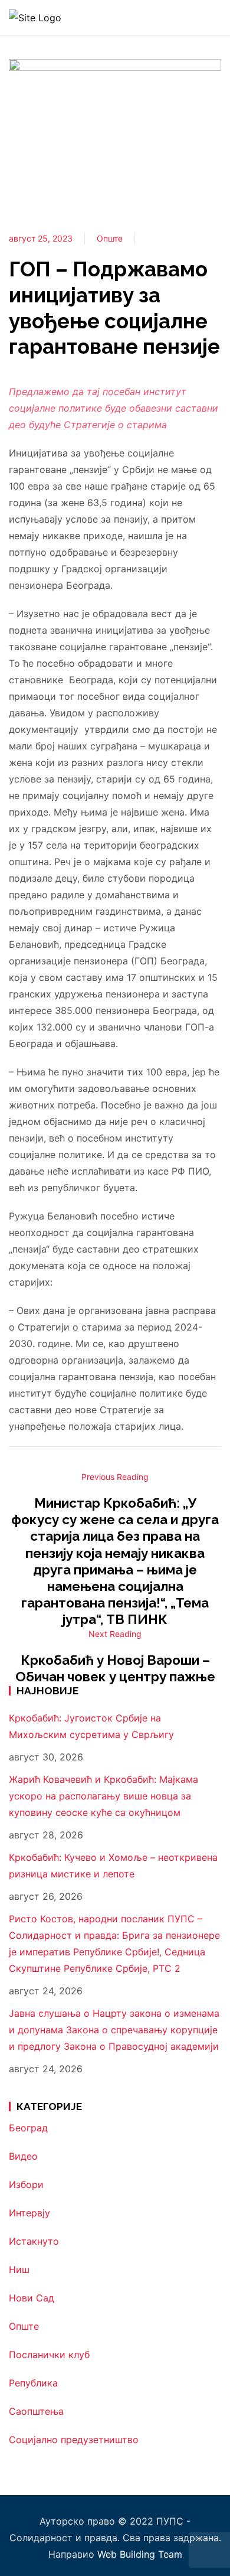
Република (33, 2383)
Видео (23, 2156)
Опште (110, 238)
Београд (28, 2128)
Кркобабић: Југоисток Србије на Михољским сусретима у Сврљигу (91, 1726)
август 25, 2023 (41, 238)
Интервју (29, 2213)
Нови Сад (32, 2298)
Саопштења (36, 2411)
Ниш (19, 2270)
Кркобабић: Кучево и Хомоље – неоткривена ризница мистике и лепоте (113, 1866)
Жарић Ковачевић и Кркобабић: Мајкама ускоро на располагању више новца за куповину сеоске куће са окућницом (103, 1796)
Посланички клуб (49, 2355)
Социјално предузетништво (74, 2440)
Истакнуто (34, 2241)
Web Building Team (140, 2554)
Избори (26, 2184)
